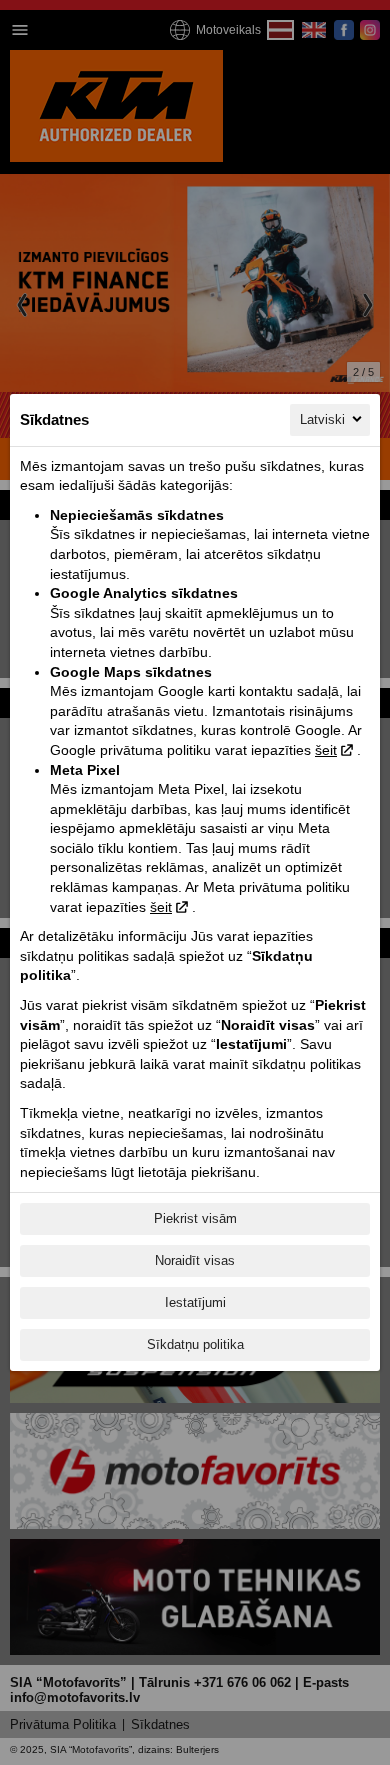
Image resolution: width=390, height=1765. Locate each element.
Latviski (322, 419)
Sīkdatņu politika (195, 1344)
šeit (326, 750)
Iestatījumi (195, 1302)
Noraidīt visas (195, 1260)
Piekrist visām (195, 1218)
